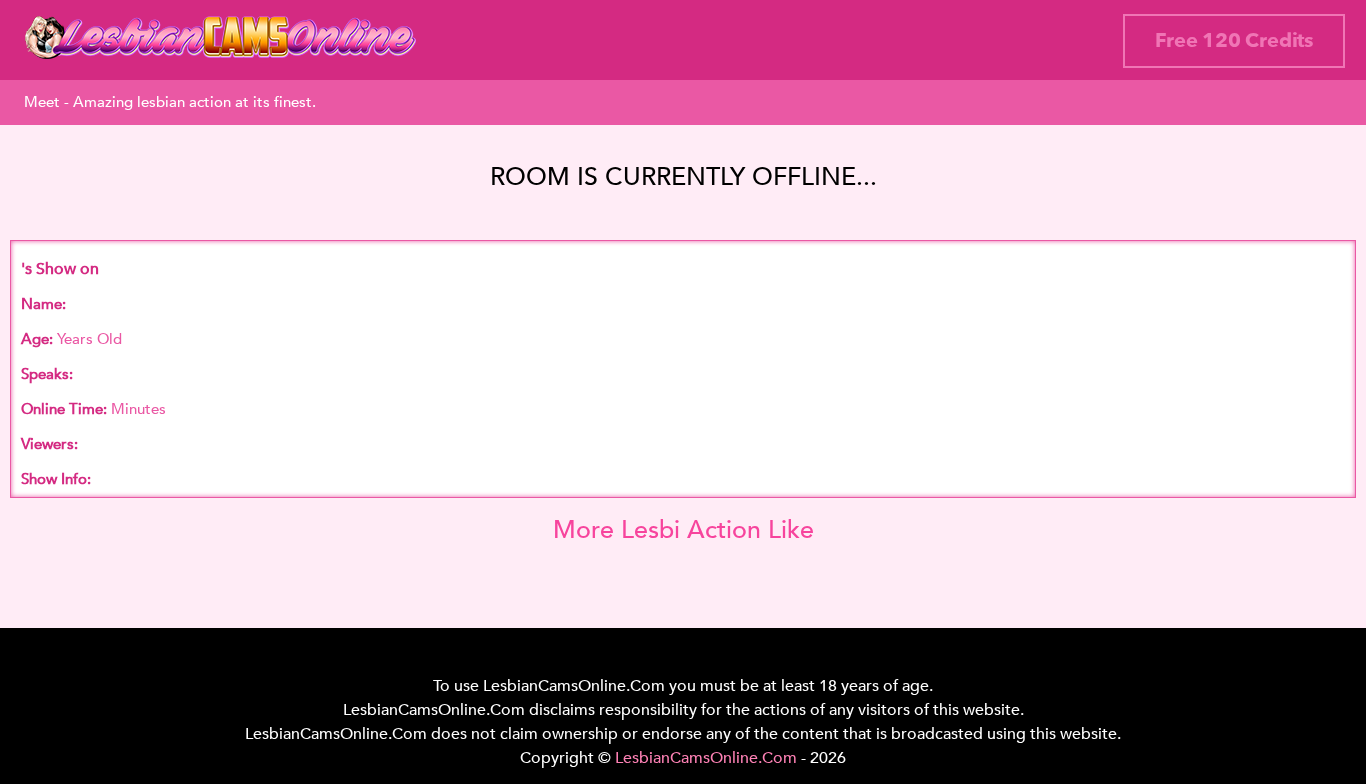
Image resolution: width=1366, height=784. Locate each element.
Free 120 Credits (1234, 40)
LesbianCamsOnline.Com (706, 758)
